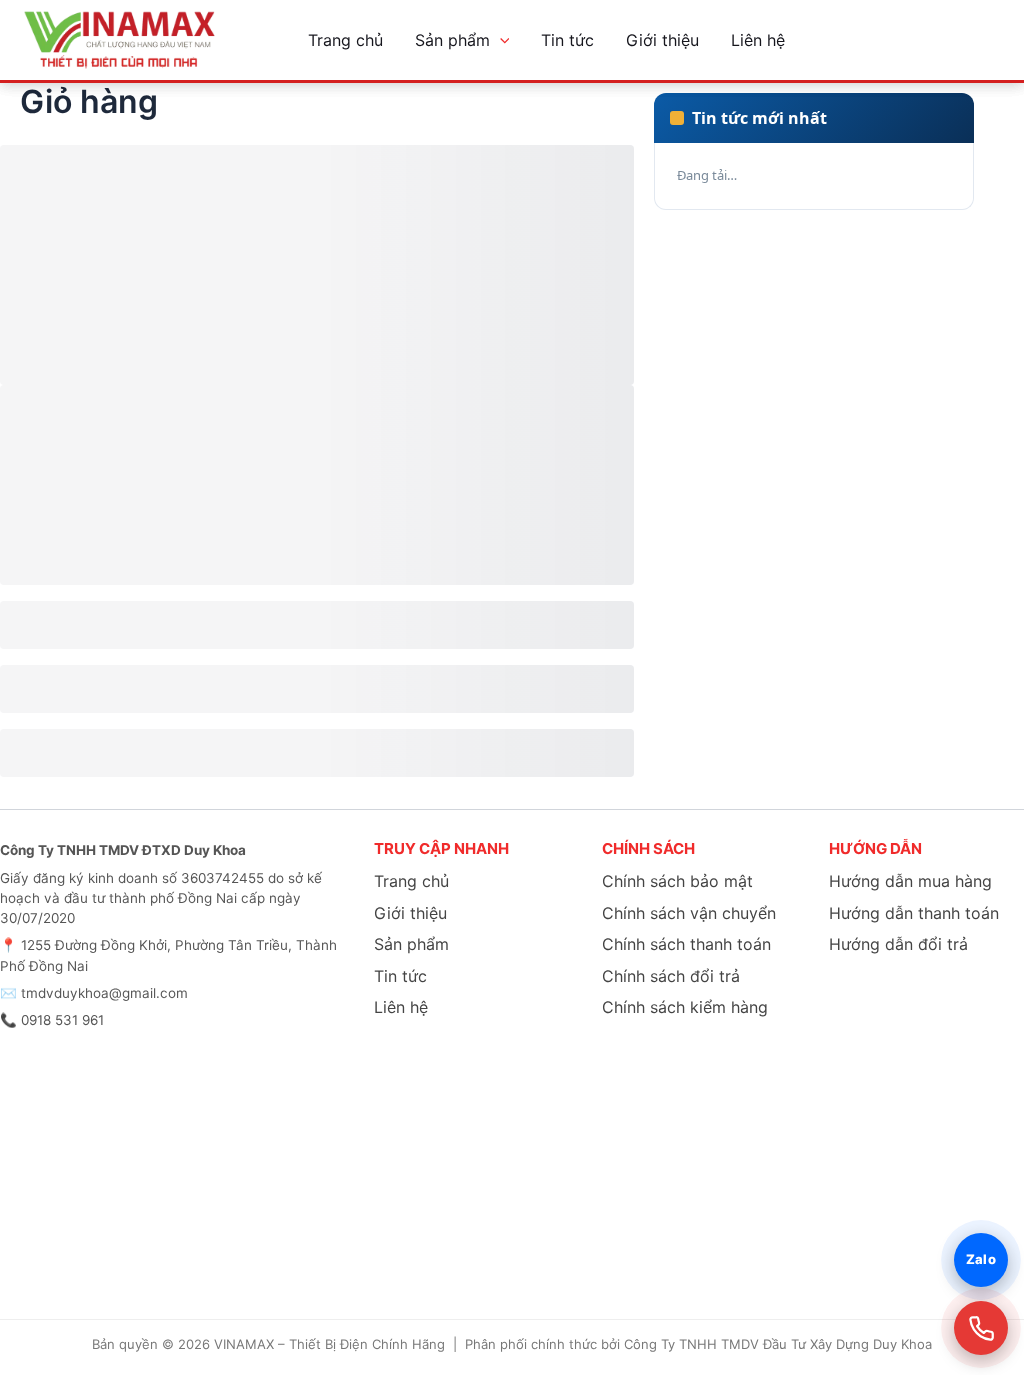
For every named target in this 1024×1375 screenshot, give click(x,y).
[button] (500, 40)
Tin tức (567, 40)
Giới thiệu (662, 40)
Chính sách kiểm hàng (685, 1007)
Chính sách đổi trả (671, 976)
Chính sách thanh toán (686, 944)
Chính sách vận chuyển (689, 913)
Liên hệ (758, 40)
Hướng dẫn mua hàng (910, 881)
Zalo (981, 1259)
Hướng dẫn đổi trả (898, 944)
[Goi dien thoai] (981, 1328)
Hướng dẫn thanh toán (914, 913)
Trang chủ (345, 40)
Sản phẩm (452, 40)
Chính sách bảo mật (677, 881)
